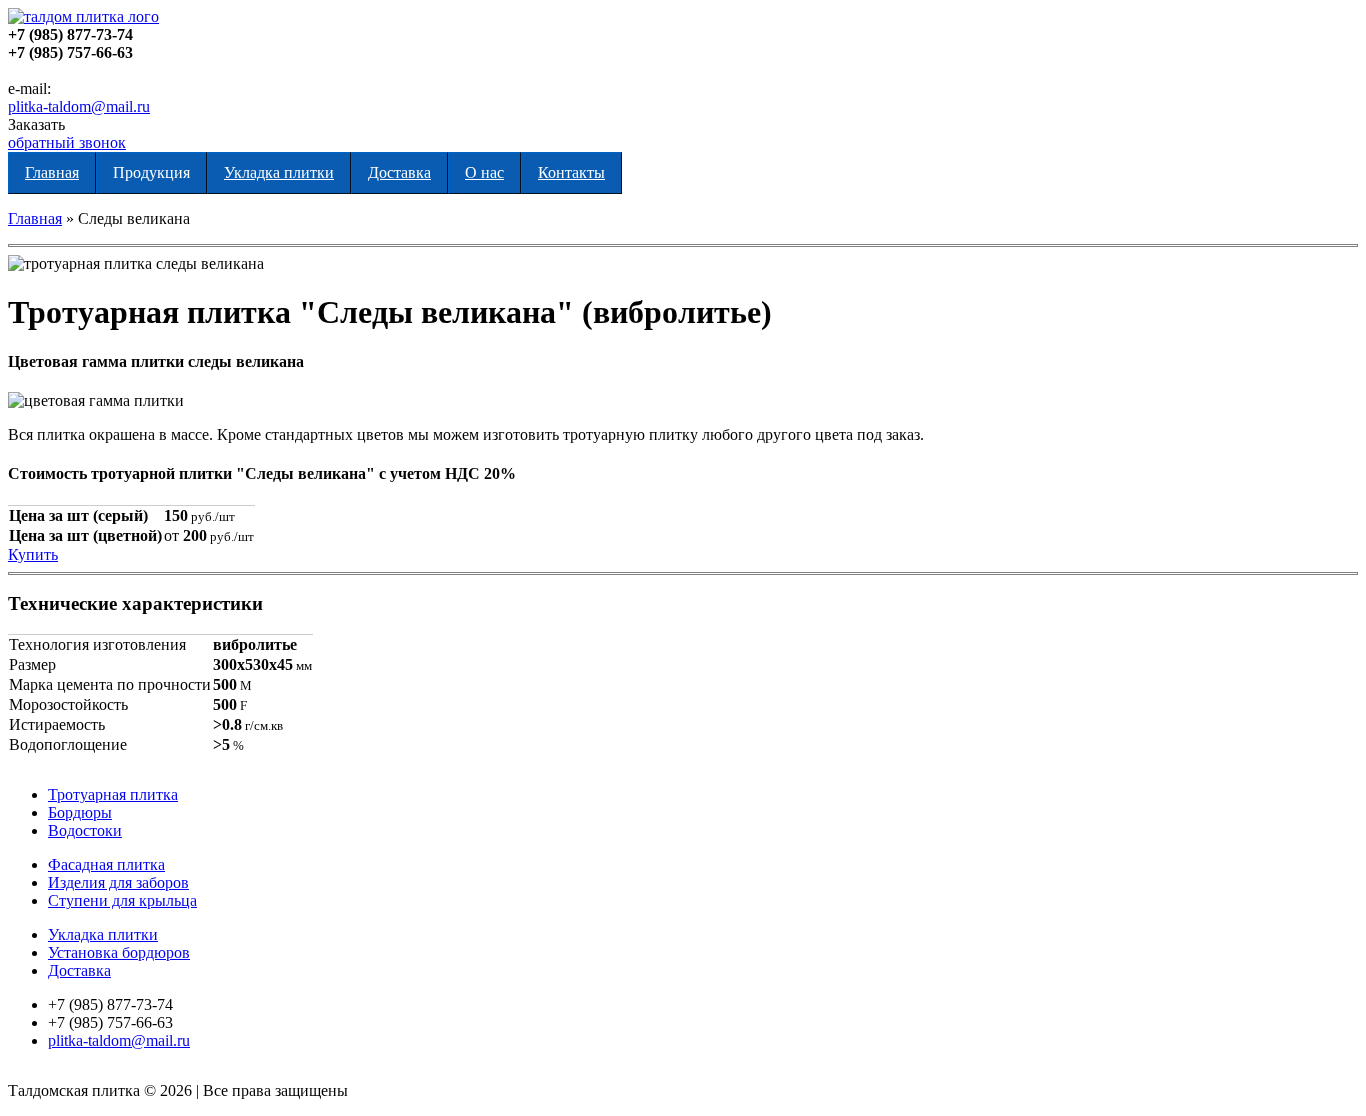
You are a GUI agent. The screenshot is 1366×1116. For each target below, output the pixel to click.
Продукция (151, 172)
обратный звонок (67, 142)
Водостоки (85, 830)
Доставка (399, 172)
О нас (484, 172)
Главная (52, 172)
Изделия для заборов (118, 882)
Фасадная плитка (106, 864)
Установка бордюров (119, 952)
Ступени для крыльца (122, 900)
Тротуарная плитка (113, 794)
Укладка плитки (279, 172)
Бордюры (80, 812)
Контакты (571, 172)
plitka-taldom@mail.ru (79, 106)
